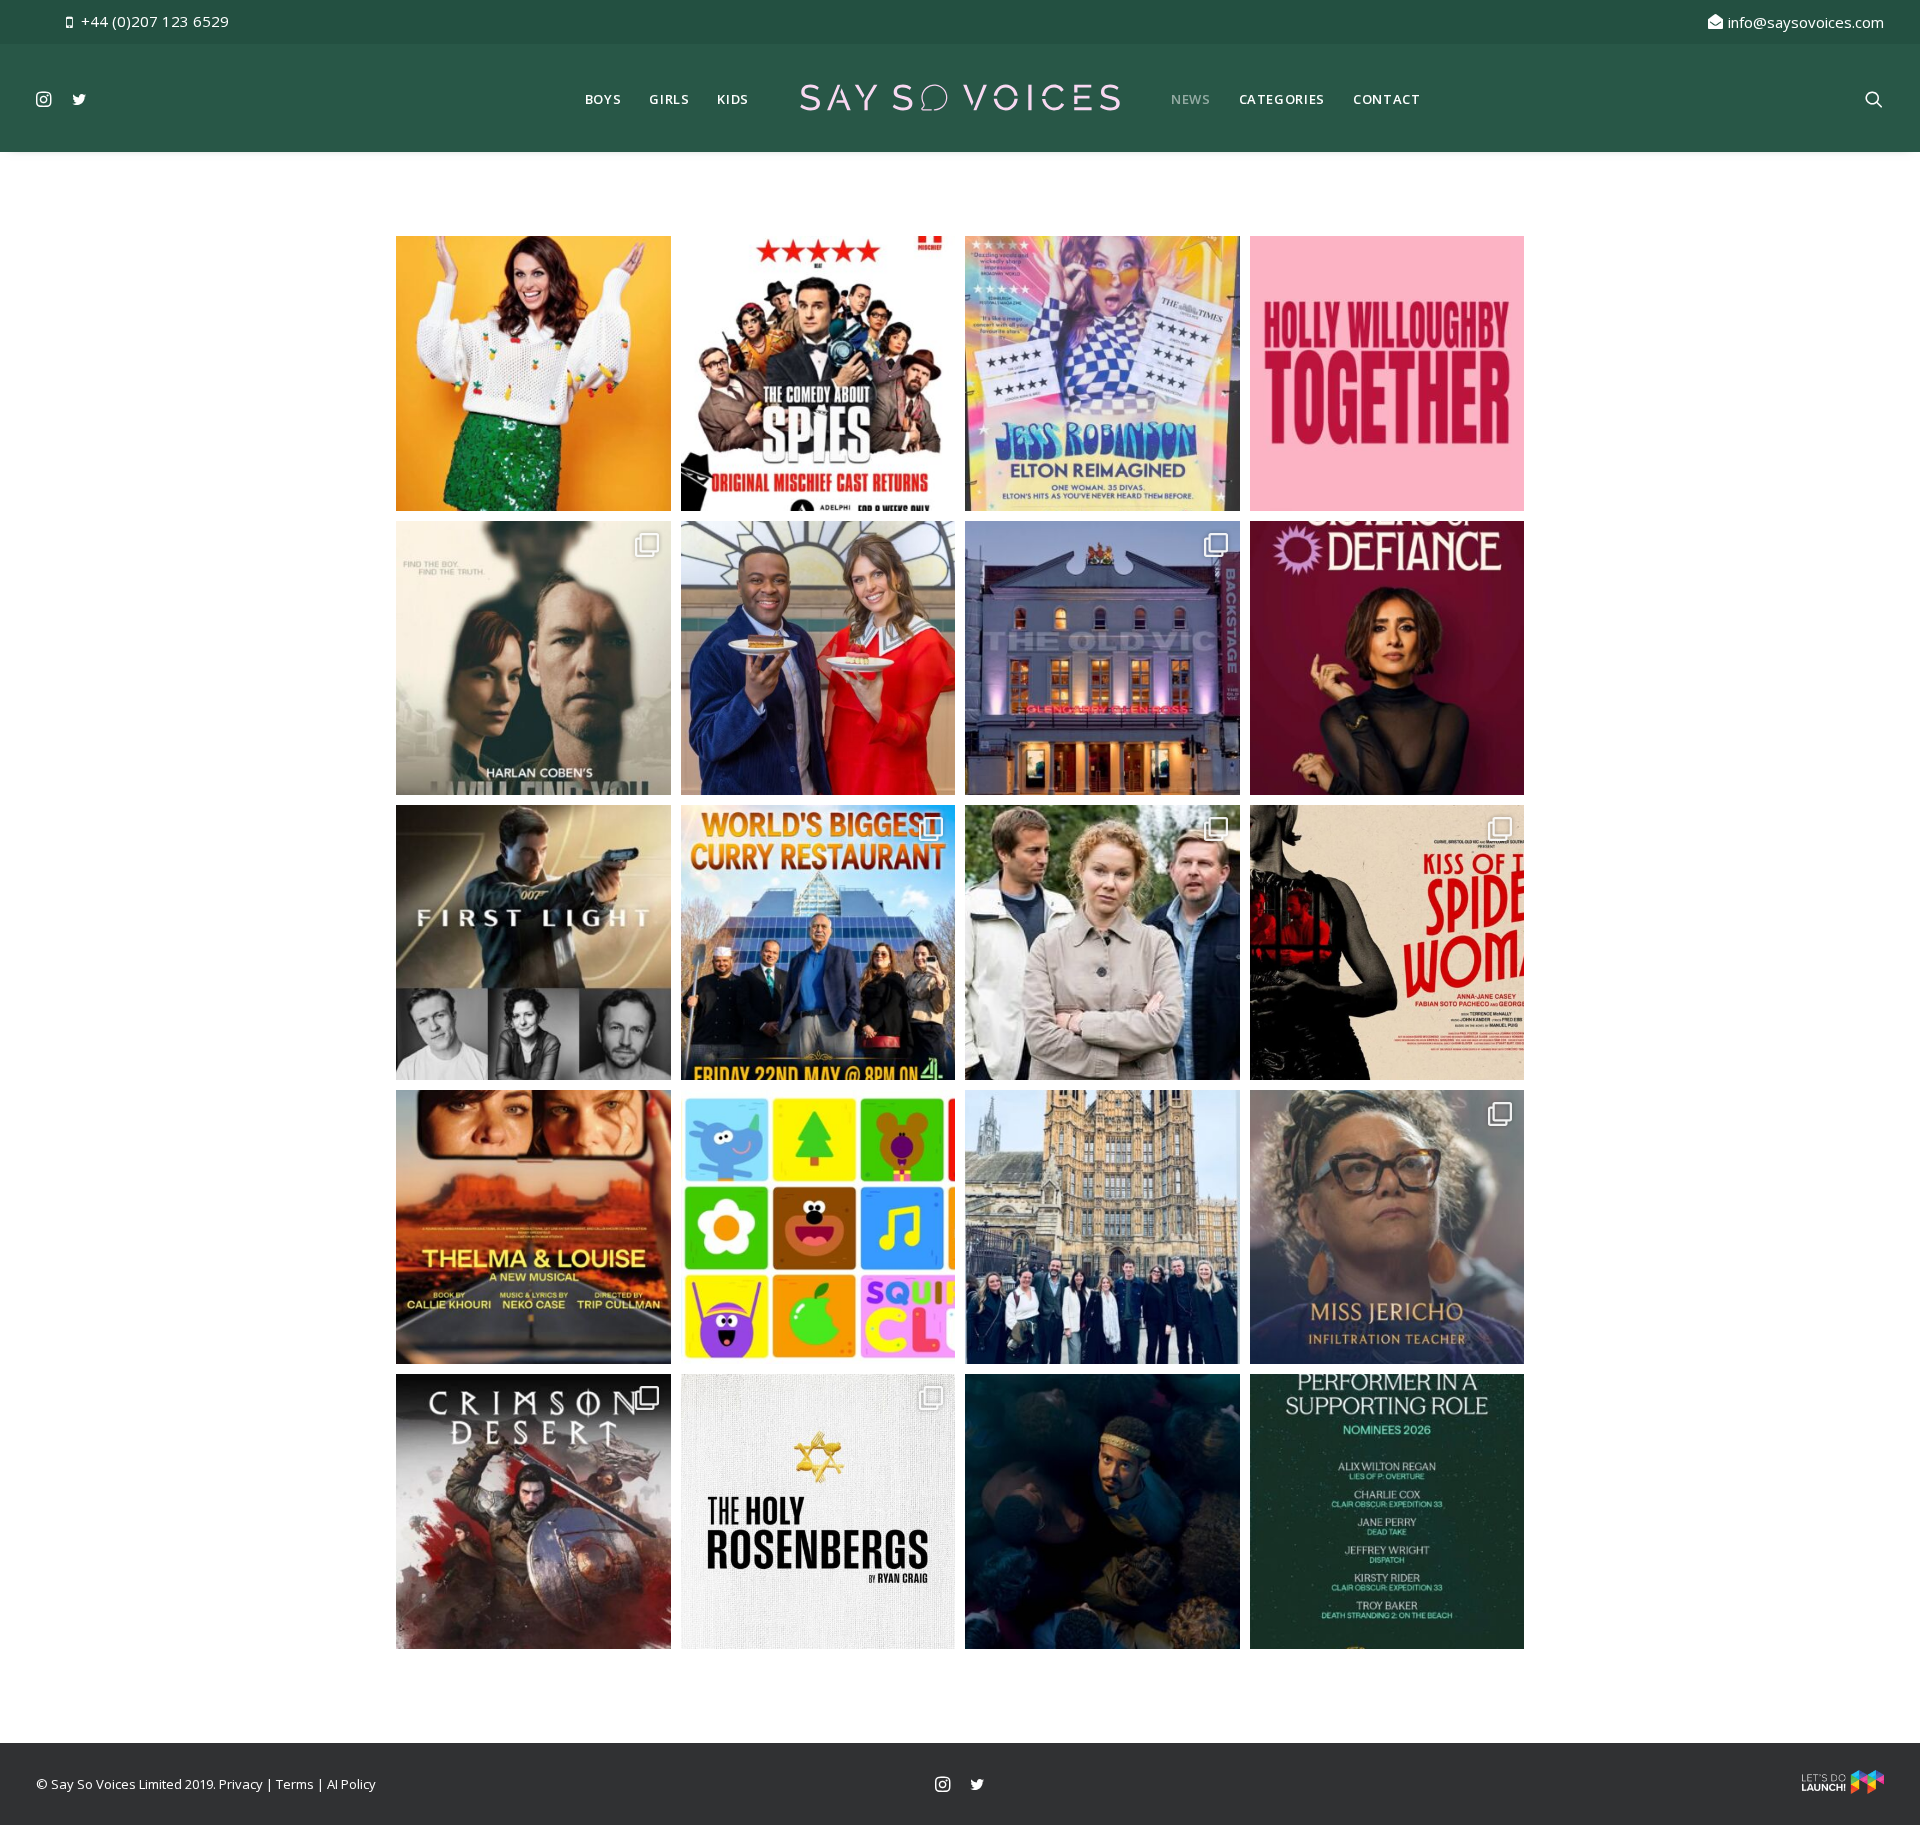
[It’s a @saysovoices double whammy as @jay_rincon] (1387, 942)
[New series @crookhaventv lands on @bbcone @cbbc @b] (1387, 1227)
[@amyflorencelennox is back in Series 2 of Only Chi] (1102, 942)
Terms (295, 1784)
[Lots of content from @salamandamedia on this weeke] (818, 942)
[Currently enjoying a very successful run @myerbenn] (818, 1511)
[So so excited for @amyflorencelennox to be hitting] (533, 1227)
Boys (603, 99)
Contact (1387, 99)
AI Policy (351, 1784)
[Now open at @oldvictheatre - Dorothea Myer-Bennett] (1102, 658)
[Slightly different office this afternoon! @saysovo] (1102, 1227)
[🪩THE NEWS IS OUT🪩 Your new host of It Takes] (533, 373)
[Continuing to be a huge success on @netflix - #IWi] (533, 658)
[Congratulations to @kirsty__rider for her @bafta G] (1387, 1511)
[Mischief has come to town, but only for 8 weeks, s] (818, 373)
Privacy (241, 1784)
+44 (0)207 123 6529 (155, 21)
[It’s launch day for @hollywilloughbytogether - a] (1387, 373)
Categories (1282, 99)
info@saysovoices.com (1806, 22)
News (1191, 99)
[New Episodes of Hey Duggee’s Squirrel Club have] (818, 1227)
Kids (733, 99)
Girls (669, 99)
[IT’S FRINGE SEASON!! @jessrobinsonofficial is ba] (1102, 373)
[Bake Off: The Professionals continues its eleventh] (818, 658)
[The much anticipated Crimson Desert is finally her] (533, 1511)
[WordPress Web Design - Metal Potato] (1843, 1789)
